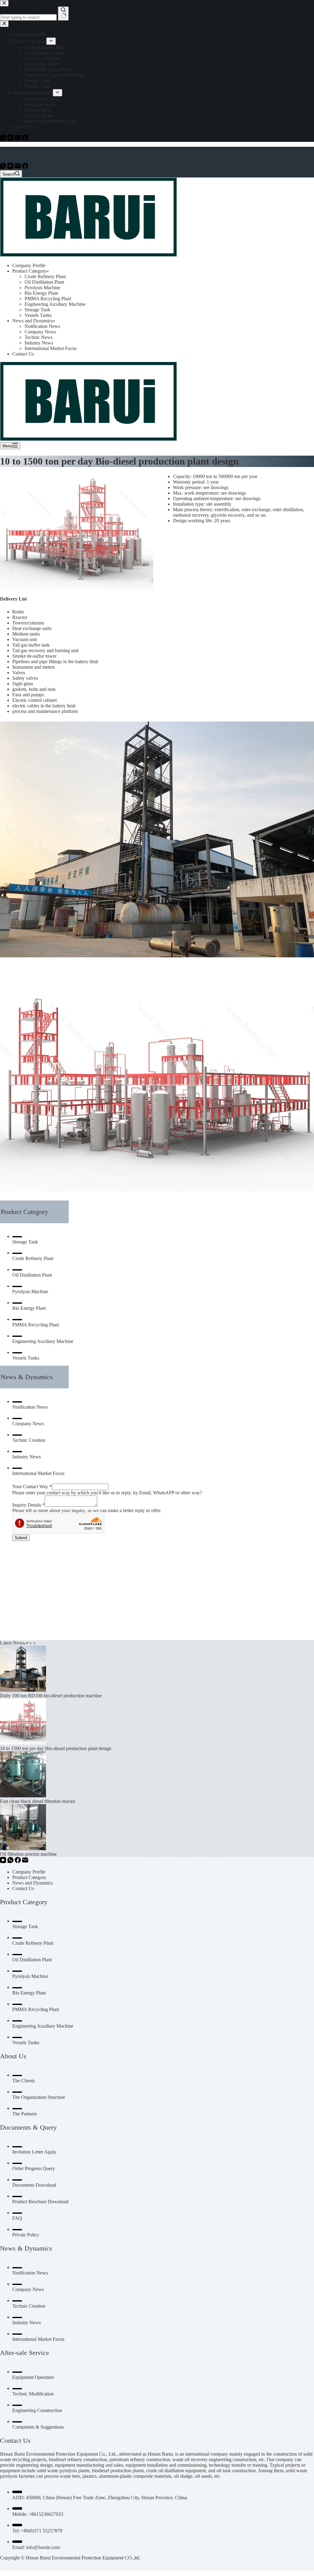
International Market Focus (51, 348)
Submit (21, 1538)
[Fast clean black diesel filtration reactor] (23, 1796)
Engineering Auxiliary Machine (55, 304)
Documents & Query (28, 2127)
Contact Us (23, 354)
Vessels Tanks (38, 315)
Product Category (29, 149)
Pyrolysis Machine (42, 288)
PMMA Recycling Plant (48, 299)
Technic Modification (33, 2394)
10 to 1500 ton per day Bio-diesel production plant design (56, 1748)
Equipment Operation (33, 2377)
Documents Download (34, 2185)
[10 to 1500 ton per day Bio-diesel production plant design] (23, 1743)
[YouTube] (11, 167)
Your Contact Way (32, 1486)
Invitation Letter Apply (34, 2152)
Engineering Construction (37, 2410)
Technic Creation (29, 1440)
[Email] (18, 167)
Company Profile (29, 265)
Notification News (42, 326)
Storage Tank (37, 310)
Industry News (39, 343)
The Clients (23, 2081)
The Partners (25, 2114)
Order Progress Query (34, 2168)
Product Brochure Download (40, 2202)
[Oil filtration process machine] (23, 1848)
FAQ (17, 2218)
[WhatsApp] (4, 167)
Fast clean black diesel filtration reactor (38, 1801)
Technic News (38, 337)
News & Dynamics (27, 1377)
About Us (13, 2056)
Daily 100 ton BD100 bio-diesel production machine (51, 1696)
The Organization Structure (39, 2097)
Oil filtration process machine (28, 1854)
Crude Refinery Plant (45, 276)
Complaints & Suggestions (38, 2427)
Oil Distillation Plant (44, 282)
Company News (40, 332)
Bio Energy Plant (41, 293)
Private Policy (26, 2235)
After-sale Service (25, 2353)
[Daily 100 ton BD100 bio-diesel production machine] (23, 1690)
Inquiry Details (29, 1505)
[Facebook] (25, 167)
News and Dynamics (33, 155)
